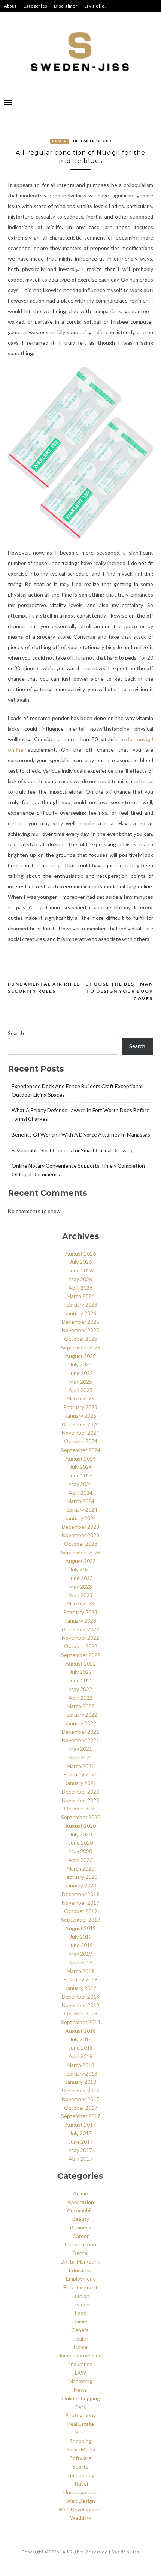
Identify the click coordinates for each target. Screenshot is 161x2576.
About (10, 6)
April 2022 (80, 1698)
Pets (80, 2407)
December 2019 (80, 1894)
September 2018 (81, 2022)
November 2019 (80, 1903)
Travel (81, 2483)
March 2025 (80, 1398)
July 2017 (81, 2133)
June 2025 (81, 1373)
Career (81, 2236)
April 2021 (80, 1757)
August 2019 (80, 1928)
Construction (80, 2244)
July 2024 (81, 1467)
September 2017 (81, 2116)
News (80, 2390)
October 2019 (81, 1911)
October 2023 (81, 1544)
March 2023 (80, 1603)
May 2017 (81, 2150)
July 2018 (81, 2039)
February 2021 (80, 1774)
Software (80, 2458)
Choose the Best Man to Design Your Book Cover (119, 991)
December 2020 (80, 1791)
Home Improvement (81, 2355)
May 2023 (81, 1586)
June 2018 (81, 2048)
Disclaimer (66, 6)
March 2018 (80, 2065)
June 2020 (81, 1843)
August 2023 (80, 1561)
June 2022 (81, 1680)
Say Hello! (95, 6)
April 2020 (80, 1860)
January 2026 (81, 1313)
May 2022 (81, 1689)
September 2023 (81, 1552)
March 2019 (80, 1971)
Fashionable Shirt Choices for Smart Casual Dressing (73, 1150)
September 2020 (81, 1817)
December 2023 (80, 1527)
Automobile (81, 2210)
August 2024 (80, 1458)
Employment (80, 2278)
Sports (80, 2467)
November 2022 (80, 1638)
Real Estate (80, 2424)
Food (81, 2313)
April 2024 (80, 1493)
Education (81, 2270)
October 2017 (81, 2108)
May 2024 (81, 1484)
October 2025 (81, 1339)
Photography (80, 2415)
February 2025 (80, 1407)
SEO (80, 2432)
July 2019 (81, 1937)
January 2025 (81, 1416)
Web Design (81, 2501)
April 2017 (80, 2159)
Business (81, 2227)
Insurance (81, 2364)
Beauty (81, 2219)
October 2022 (81, 1646)
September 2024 (81, 1450)
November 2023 (80, 1535)
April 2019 (80, 1962)
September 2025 (81, 1347)
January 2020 (81, 1885)
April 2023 (80, 1595)
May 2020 (81, 1851)
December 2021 (80, 1732)
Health (60, 141)
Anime (80, 2193)
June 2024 (81, 1475)
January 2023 (81, 1621)
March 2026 (80, 1296)
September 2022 (81, 1655)
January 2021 (81, 1783)
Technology (80, 2475)
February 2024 (80, 1510)
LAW (80, 2373)
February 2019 (80, 1979)
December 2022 (80, 1629)
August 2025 (80, 1356)
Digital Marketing (81, 2262)
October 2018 (81, 2013)
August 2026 (80, 1253)
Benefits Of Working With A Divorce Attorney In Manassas (81, 1134)
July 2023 (81, 1569)
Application (81, 2202)
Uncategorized (80, 2492)
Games (80, 2321)
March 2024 (80, 1501)
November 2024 (80, 1433)
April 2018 (80, 2056)
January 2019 (81, 1988)
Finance (80, 2304)
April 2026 (80, 1288)
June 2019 (81, 1945)
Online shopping (81, 2398)
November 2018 (80, 2005)
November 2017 (80, 2099)
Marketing (80, 2381)
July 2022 (81, 1672)
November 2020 (80, 1800)
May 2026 (81, 1279)
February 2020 (80, 1877)
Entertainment (80, 2287)
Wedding (81, 2518)
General (80, 2330)
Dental (80, 2253)
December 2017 (80, 2090)
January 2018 (81, 2082)
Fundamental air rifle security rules (44, 988)
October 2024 (81, 1441)
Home (81, 2347)
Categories (36, 6)
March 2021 (80, 1766)
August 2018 (80, 2031)
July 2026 (81, 1262)
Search (16, 1033)
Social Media (81, 2449)
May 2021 (81, 1749)
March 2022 (80, 1706)
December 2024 (80, 1424)
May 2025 (81, 1381)
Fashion (80, 2296)
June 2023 (81, 1578)
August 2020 (80, 1826)
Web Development (80, 2509)
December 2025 (80, 1322)
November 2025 (80, 1330)
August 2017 (80, 2125)
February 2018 (80, 2073)
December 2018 (80, 1996)
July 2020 (81, 1834)
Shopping (81, 2441)
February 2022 (80, 1715)
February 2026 (80, 1305)
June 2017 (81, 2142)
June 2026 (81, 1270)
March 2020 (80, 1868)
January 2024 (81, 1518)
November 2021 (80, 1740)
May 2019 (81, 1954)
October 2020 (81, 1808)
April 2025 (80, 1390)
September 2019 (81, 1920)
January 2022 (81, 1723)
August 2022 (80, 1663)
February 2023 (80, 1612)
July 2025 (81, 1364)
